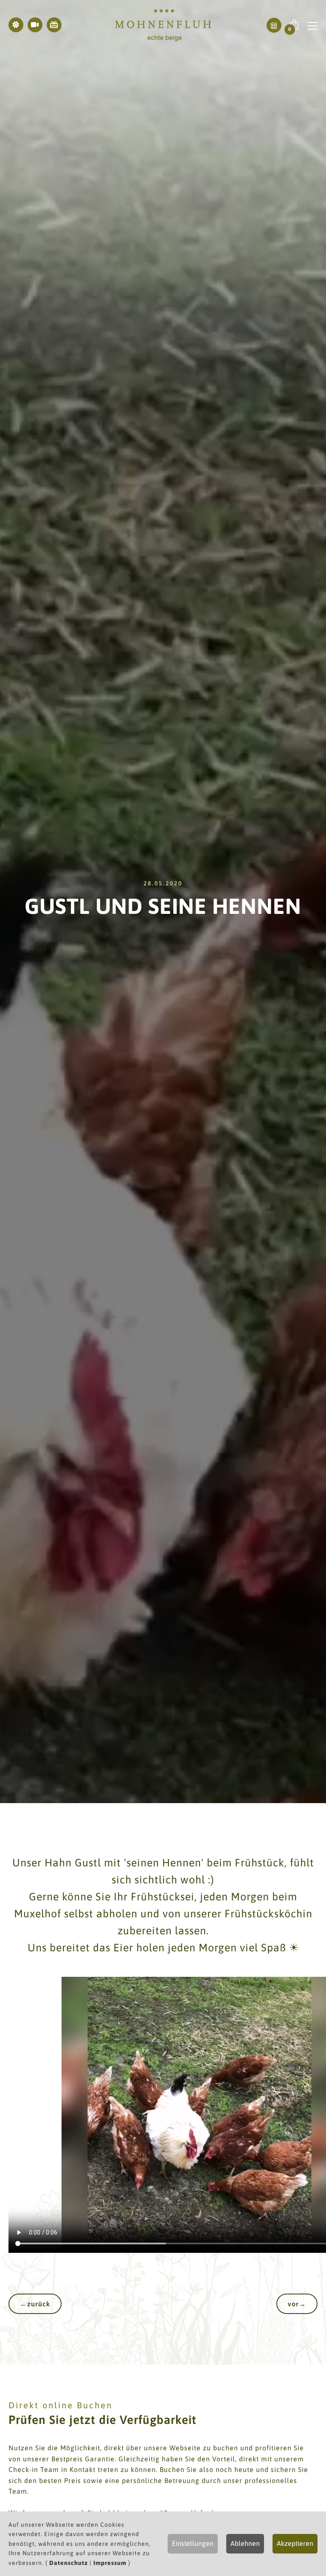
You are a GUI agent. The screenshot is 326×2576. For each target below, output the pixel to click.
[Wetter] (16, 25)
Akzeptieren (295, 2543)
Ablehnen (245, 2543)
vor (297, 2304)
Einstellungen (193, 2543)
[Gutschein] (54, 25)
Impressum (110, 2563)
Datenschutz (69, 2563)
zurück (35, 2304)
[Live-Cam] (35, 25)
